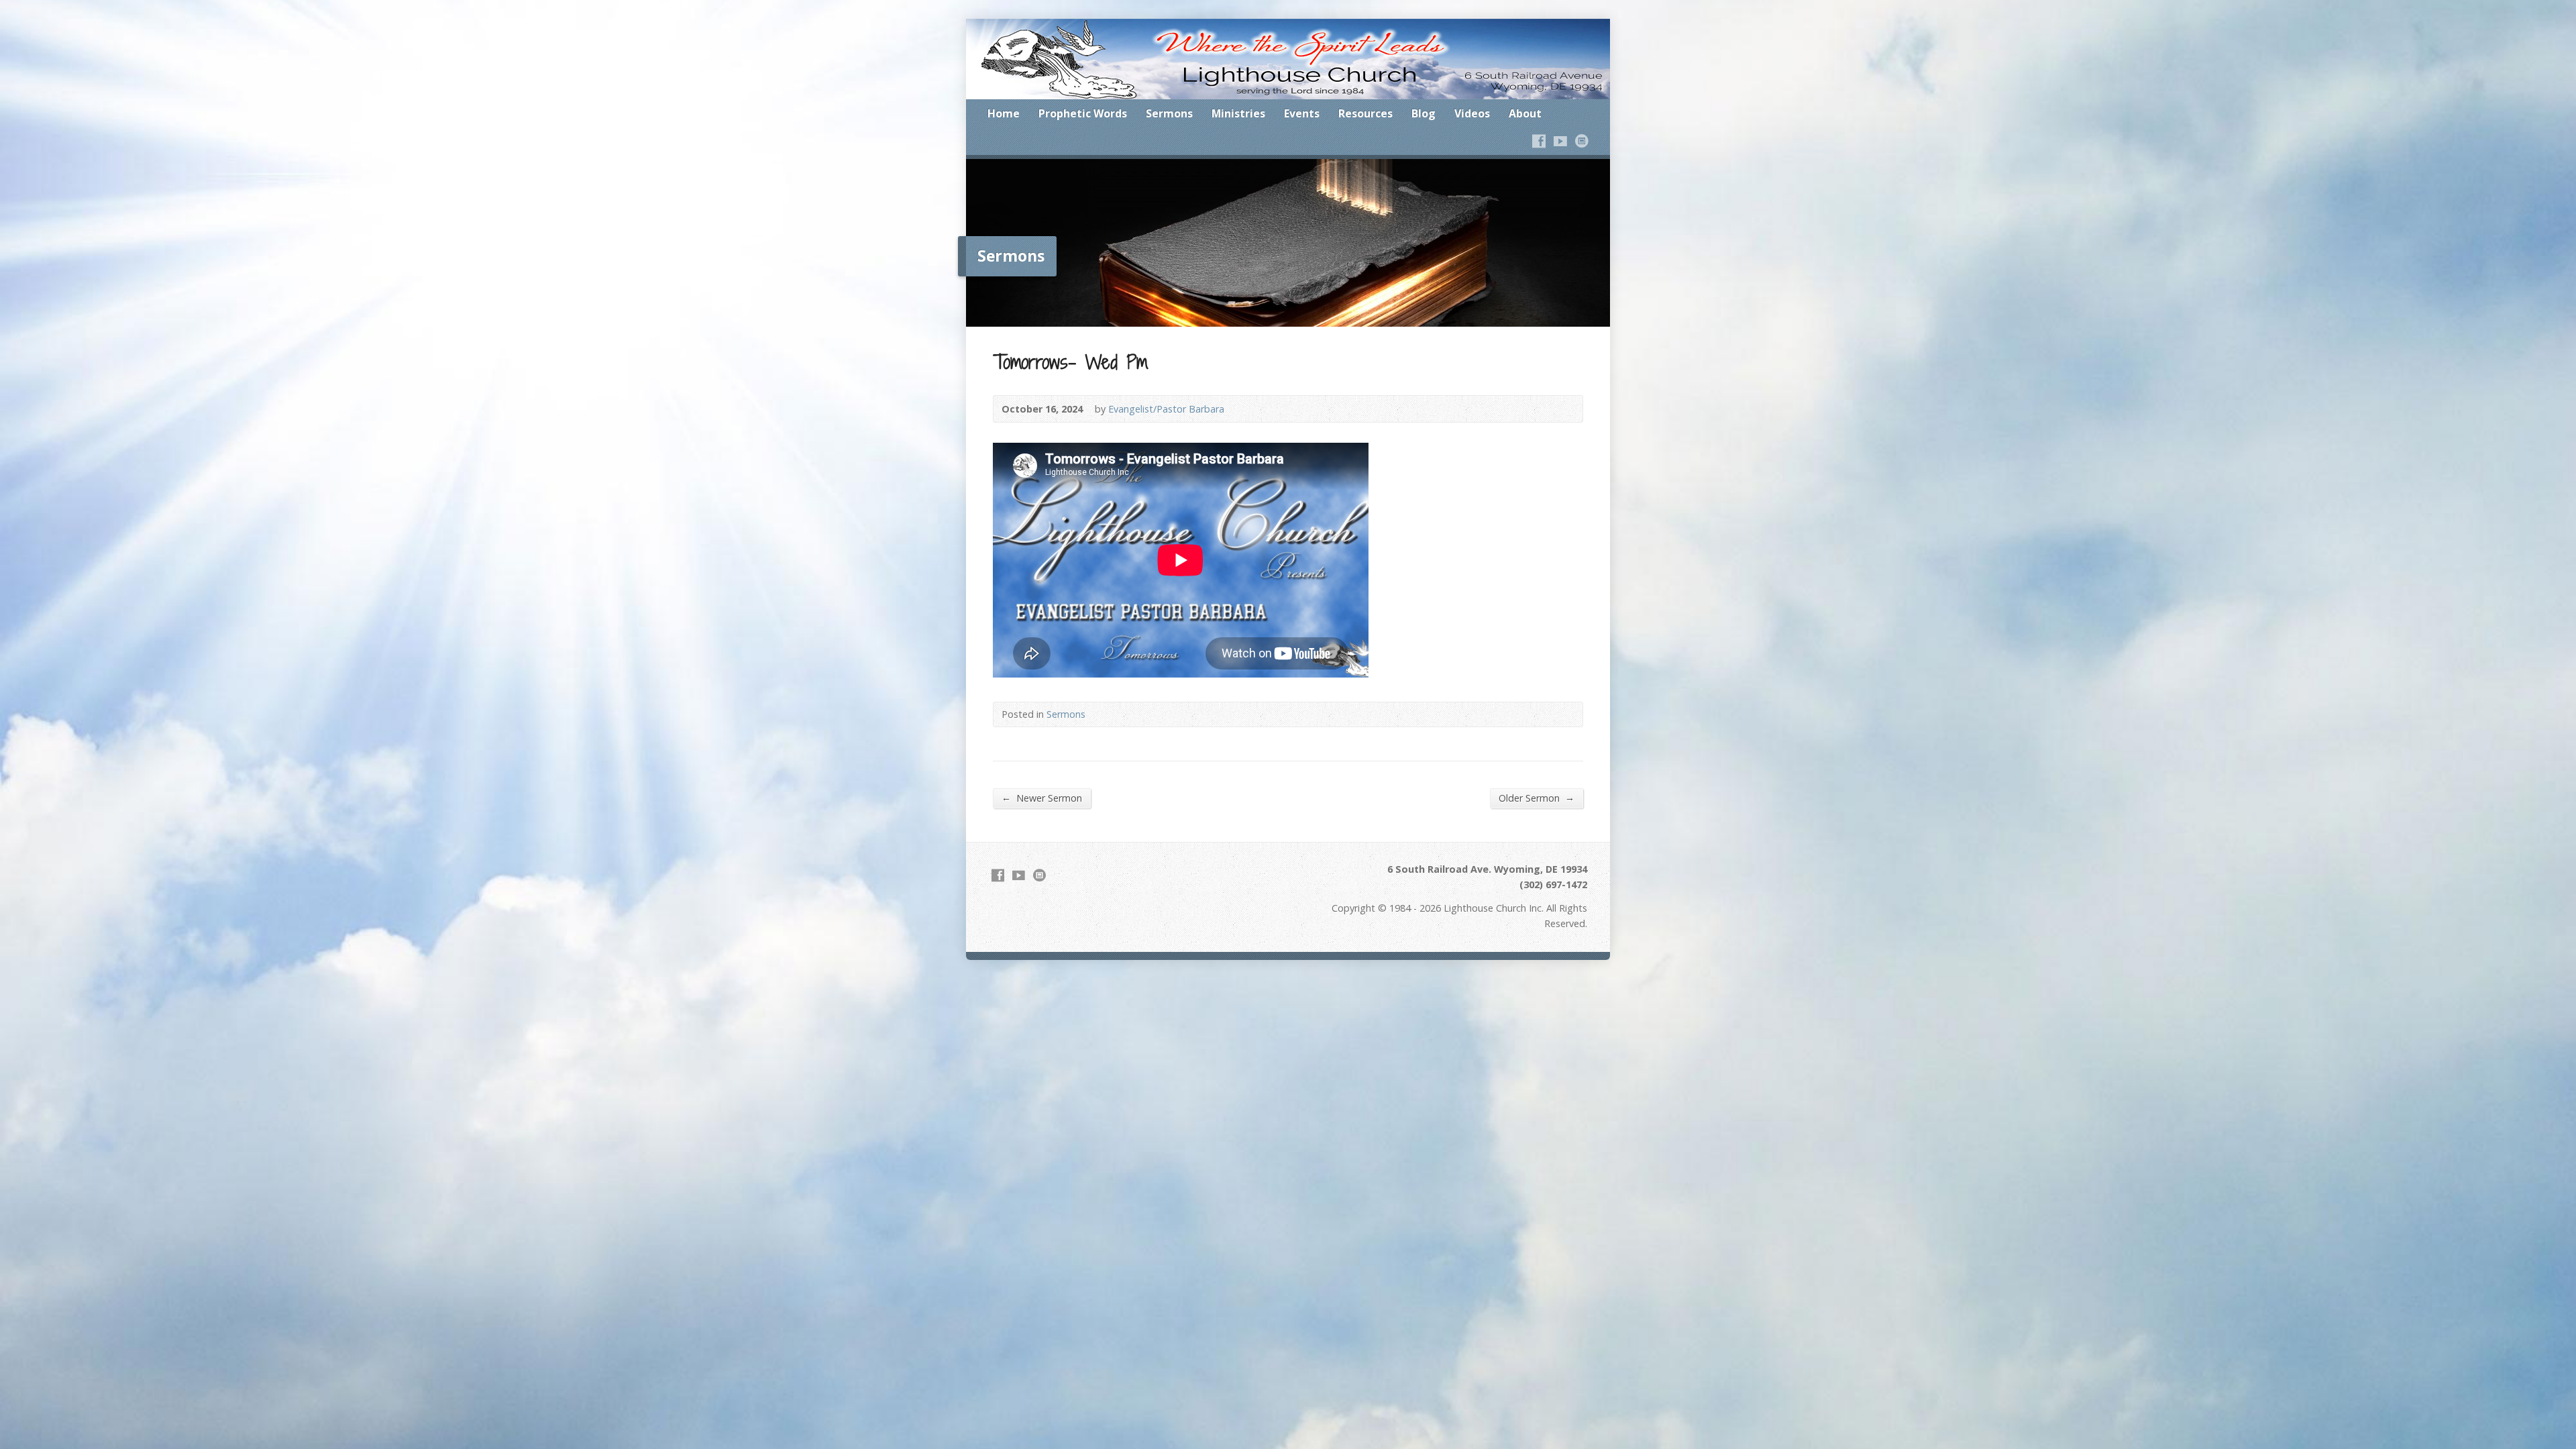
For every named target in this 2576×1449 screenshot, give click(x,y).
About (1525, 113)
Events (1302, 113)
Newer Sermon (1042, 798)
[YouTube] (1560, 141)
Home (1004, 113)
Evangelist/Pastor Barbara (1166, 409)
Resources (1365, 113)
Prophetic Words (1083, 113)
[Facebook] (1539, 141)
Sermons (1169, 113)
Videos (1472, 113)
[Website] (1582, 141)
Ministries (1238, 113)
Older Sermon (1537, 798)
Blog (1424, 113)
